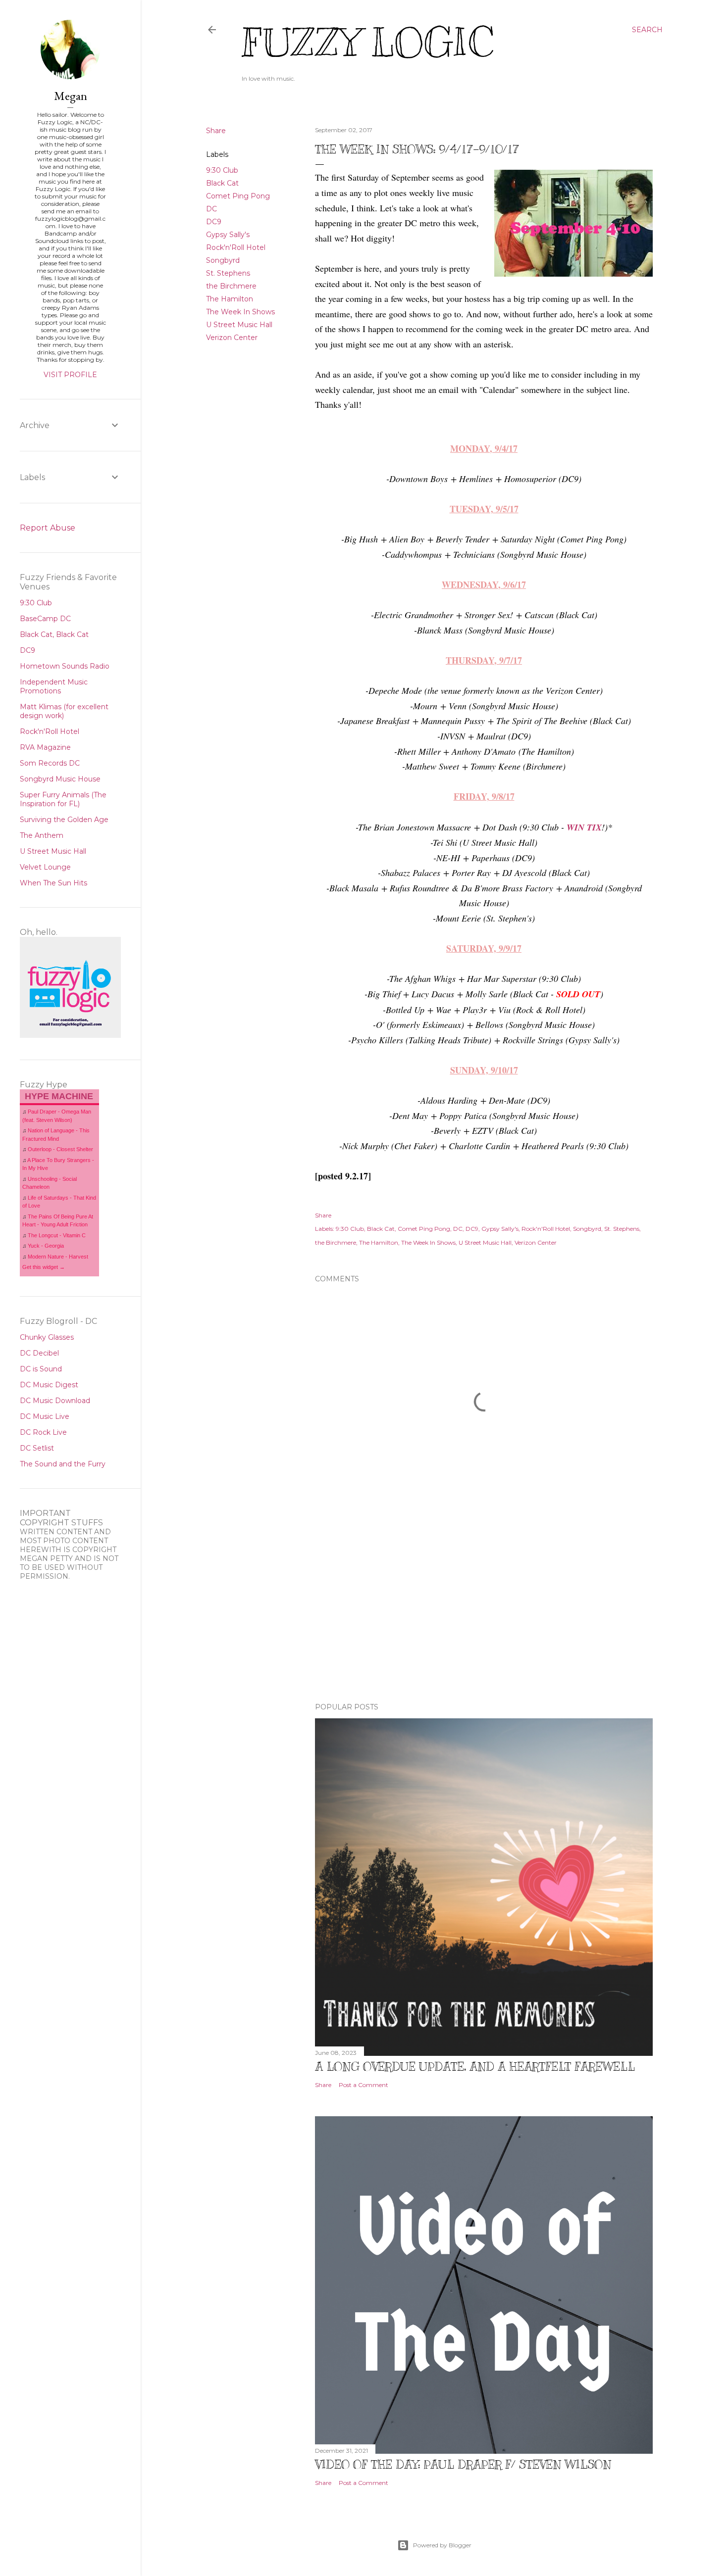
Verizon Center (232, 338)
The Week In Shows (240, 312)
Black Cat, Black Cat (54, 634)
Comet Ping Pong (238, 196)
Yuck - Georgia (46, 1246)
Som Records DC (50, 763)
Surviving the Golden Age (64, 820)
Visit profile (70, 375)
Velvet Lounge (45, 867)
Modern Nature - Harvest (58, 1257)
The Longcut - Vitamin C (57, 1235)
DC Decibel (39, 1353)
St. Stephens (228, 273)
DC (211, 209)
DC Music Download (55, 1401)
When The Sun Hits (53, 883)
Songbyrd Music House (60, 779)
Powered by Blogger (442, 2545)
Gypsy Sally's (228, 235)
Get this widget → (44, 1267)
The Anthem (42, 835)
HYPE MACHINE (59, 1096)
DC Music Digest (49, 1385)
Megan (71, 96)
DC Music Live (45, 1416)
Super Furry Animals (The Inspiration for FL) (63, 799)
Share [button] (216, 131)
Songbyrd (223, 260)
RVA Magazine (45, 747)
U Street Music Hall (239, 325)
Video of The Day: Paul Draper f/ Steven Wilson (463, 2464)
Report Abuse (48, 528)
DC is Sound (41, 1369)
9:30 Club (222, 170)
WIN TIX (584, 827)
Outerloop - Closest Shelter (60, 1149)
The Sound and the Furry (63, 1464)
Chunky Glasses (47, 1337)
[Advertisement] (484, 1608)
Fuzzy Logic (367, 43)
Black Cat (222, 183)
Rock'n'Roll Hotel (236, 247)
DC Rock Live (43, 1432)
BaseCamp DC (45, 619)
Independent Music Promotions (54, 686)
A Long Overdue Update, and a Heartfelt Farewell (475, 2066)
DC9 (214, 222)
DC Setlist (37, 1448)
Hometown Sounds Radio (65, 666)
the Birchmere (231, 286)
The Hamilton (230, 299)
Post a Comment (364, 2085)
